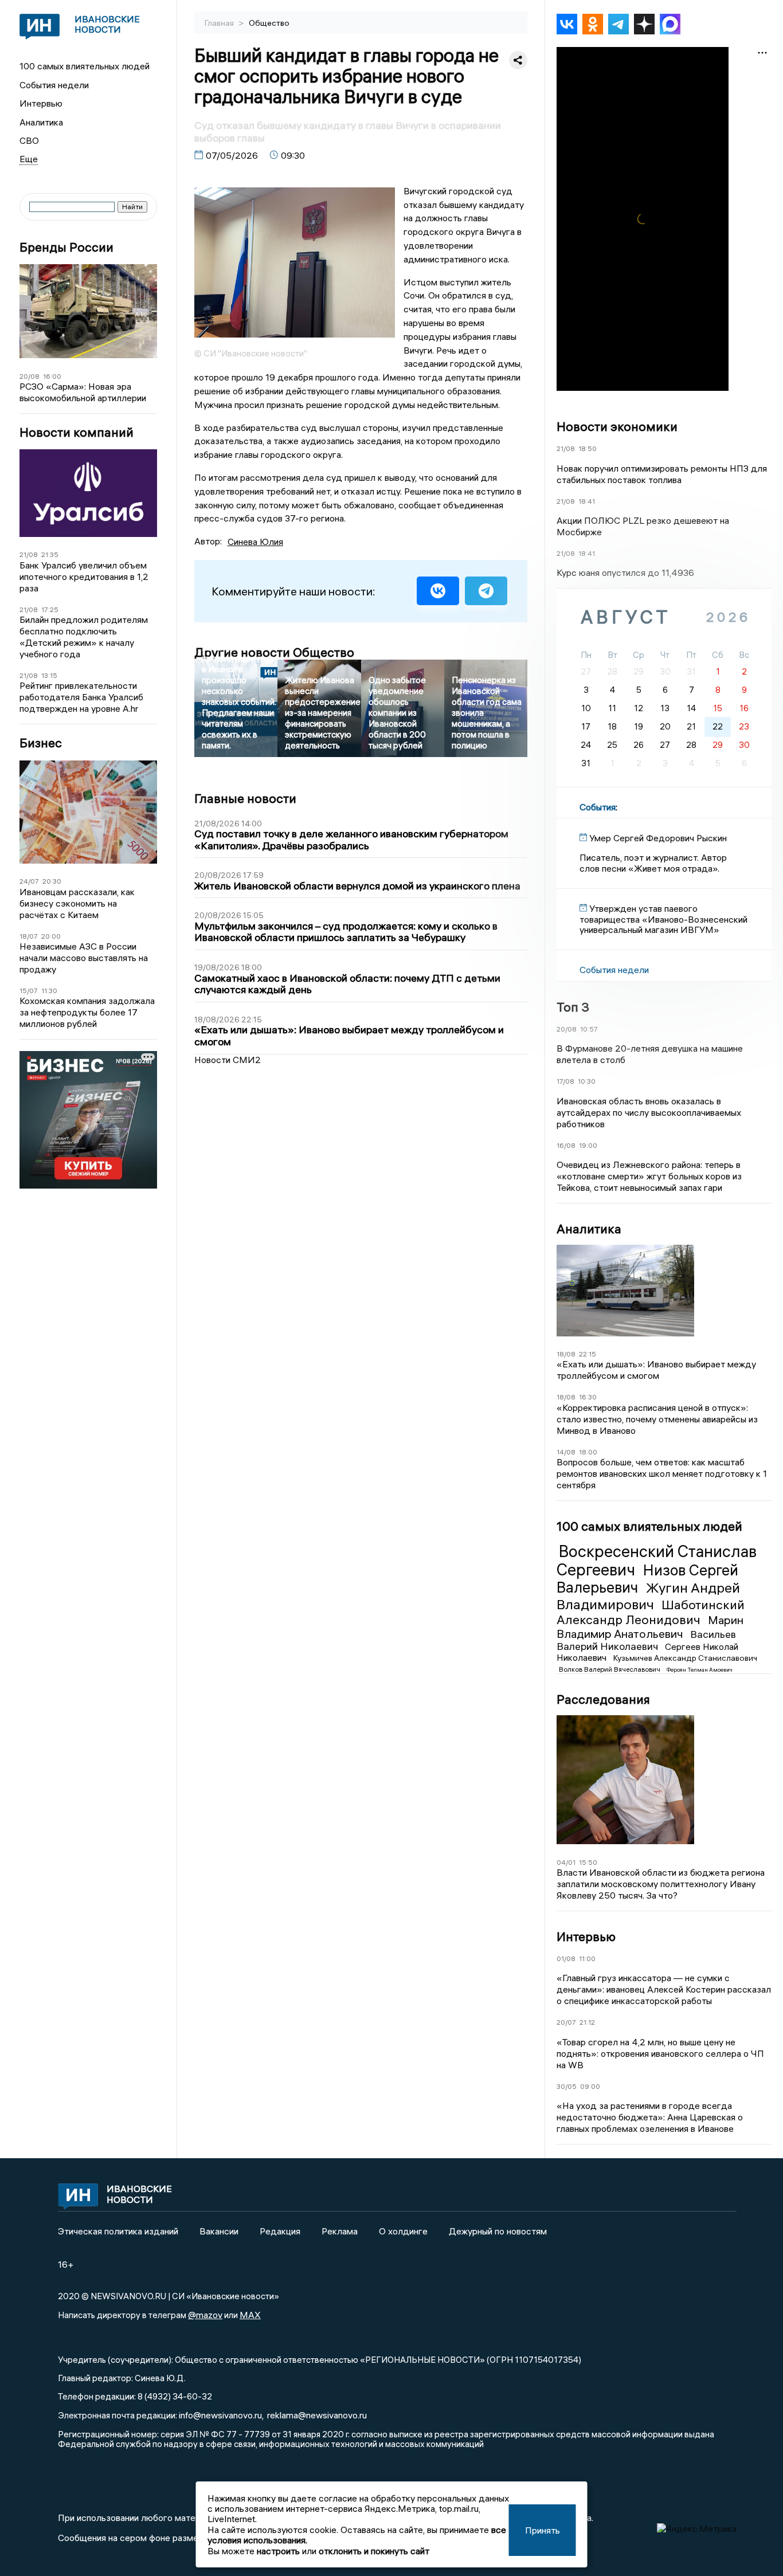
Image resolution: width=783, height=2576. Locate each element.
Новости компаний (77, 432)
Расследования (603, 1699)
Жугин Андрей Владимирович (648, 1596)
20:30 (52, 881)
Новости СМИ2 (228, 1060)
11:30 (49, 991)
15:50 (588, 1862)
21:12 (587, 2022)
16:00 (52, 376)
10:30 (587, 1081)
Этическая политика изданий (118, 2231)
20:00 (51, 936)
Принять (543, 2530)
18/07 (29, 936)
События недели (54, 85)
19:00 (588, 1145)
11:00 (587, 1959)
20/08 (30, 376)
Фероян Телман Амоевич (700, 1670)
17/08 (565, 1081)
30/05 (567, 2086)
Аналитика (41, 122)
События (598, 807)
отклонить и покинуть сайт (374, 2551)
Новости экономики (617, 426)
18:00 (588, 1452)
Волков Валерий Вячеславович (610, 1669)
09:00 (590, 2086)
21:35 (50, 554)
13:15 (49, 675)
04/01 (566, 1862)
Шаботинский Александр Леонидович (651, 1612)
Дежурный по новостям (498, 2231)
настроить (278, 2551)
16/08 (566, 1145)
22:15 (588, 1354)
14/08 (566, 1452)
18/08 (566, 1354)
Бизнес (41, 743)
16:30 (588, 1397)
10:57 (589, 1029)
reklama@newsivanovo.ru (317, 2415)
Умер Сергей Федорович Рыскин (658, 838)
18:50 (588, 448)
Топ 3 (573, 1007)
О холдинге (403, 2231)
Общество (269, 23)
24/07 (29, 881)
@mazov (205, 2315)
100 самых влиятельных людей (85, 66)
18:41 (587, 501)
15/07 (29, 991)
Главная (220, 23)
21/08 (29, 554)
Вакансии (219, 2231)
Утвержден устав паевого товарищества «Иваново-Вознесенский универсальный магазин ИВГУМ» (663, 919)
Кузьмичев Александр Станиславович (685, 1658)
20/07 (566, 2022)
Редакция (280, 2231)
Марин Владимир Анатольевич (650, 1627)
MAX (250, 2315)
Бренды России (66, 247)
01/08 (566, 1959)
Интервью (41, 103)
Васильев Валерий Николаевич (646, 1640)
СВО (29, 140)
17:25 (50, 609)
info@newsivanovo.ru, (221, 2415)
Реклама (340, 2231)
